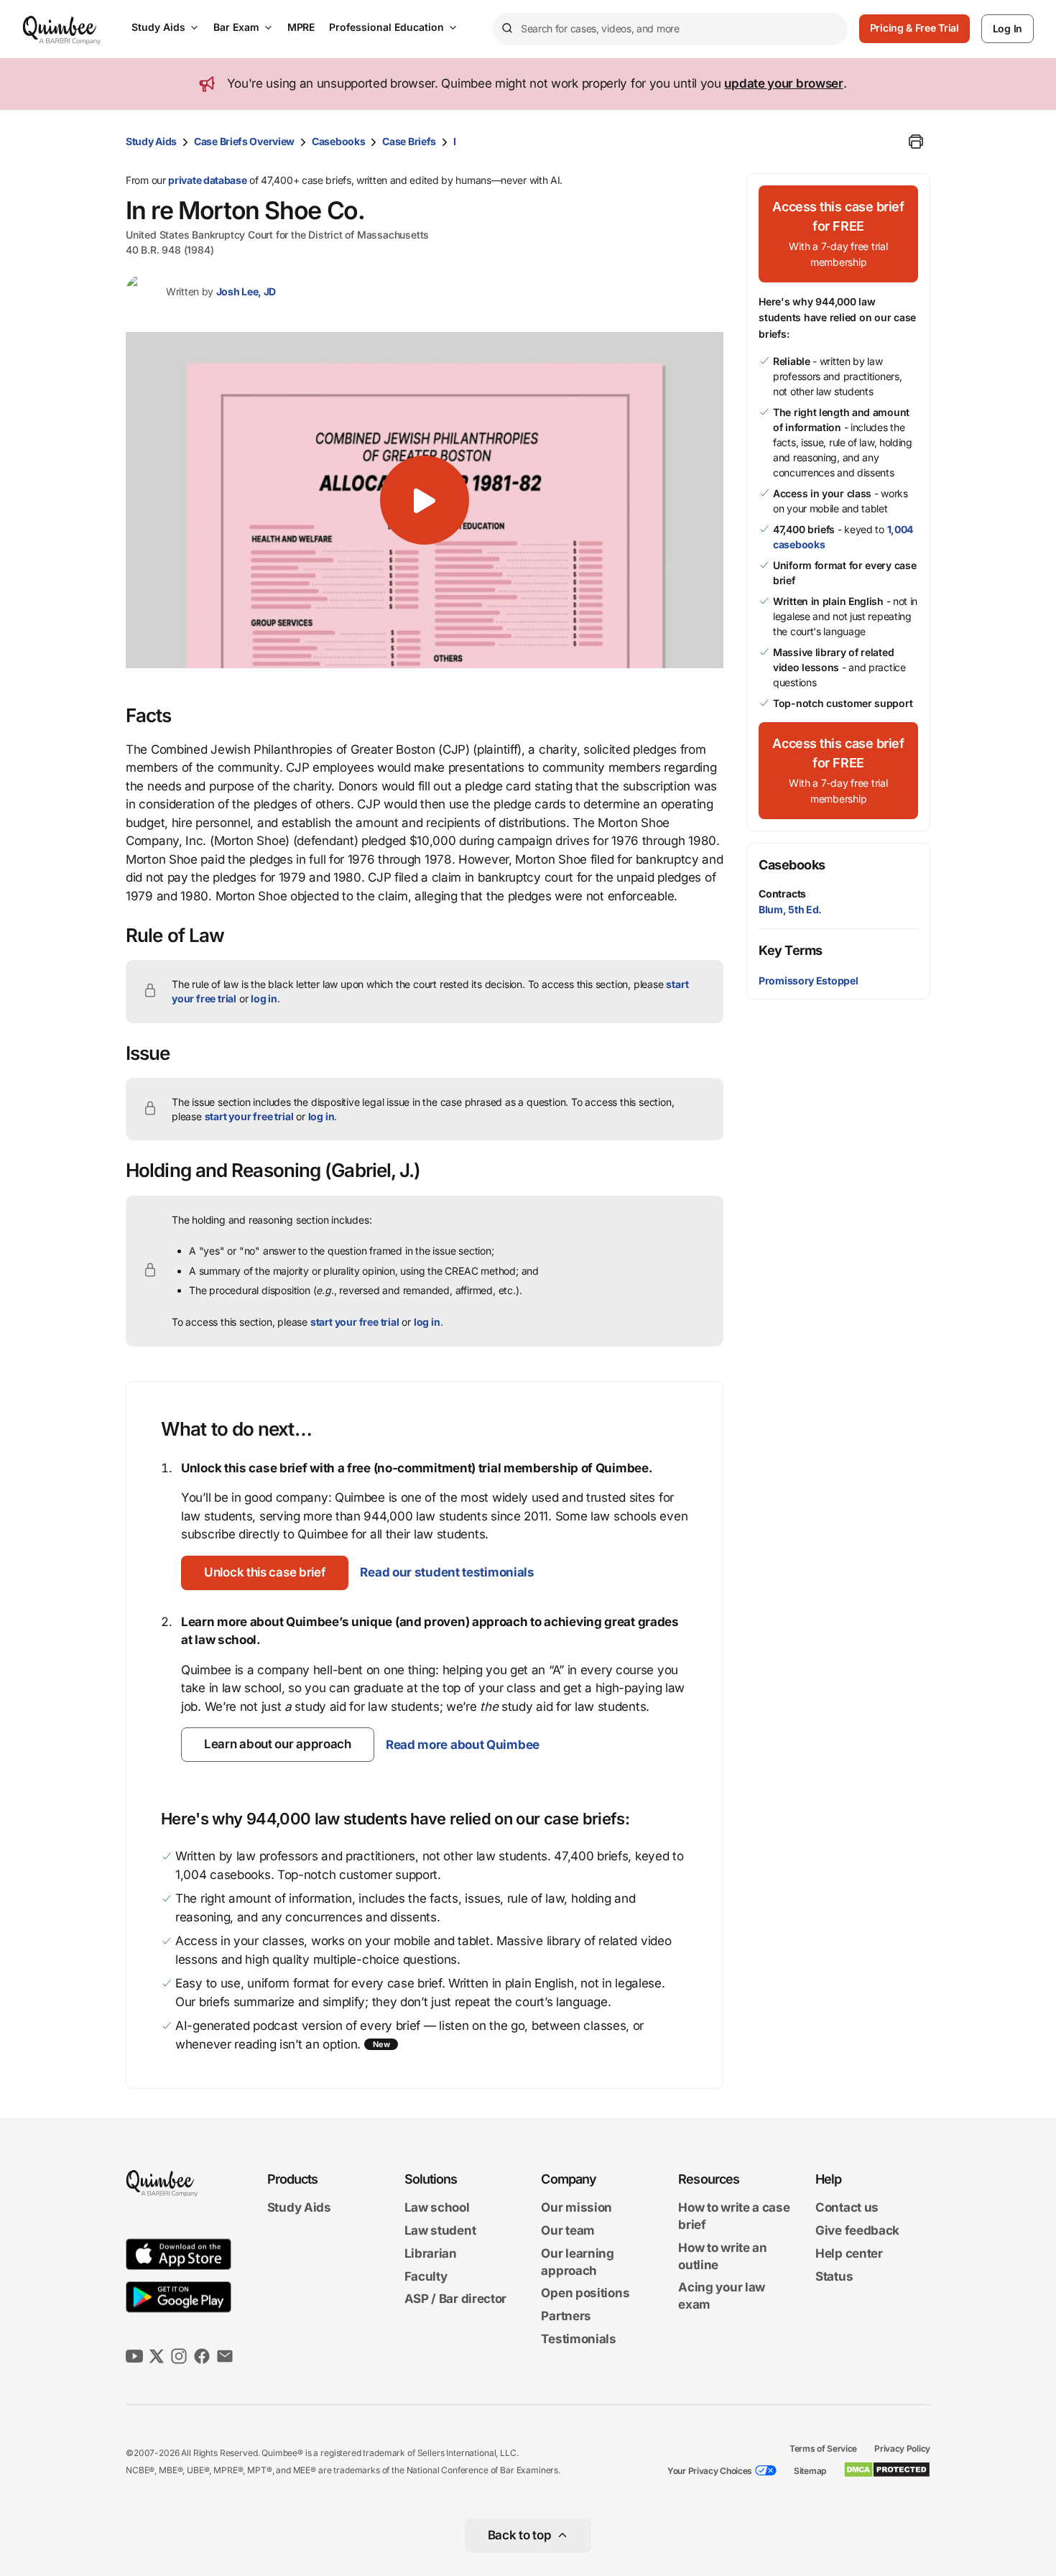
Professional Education (386, 27)
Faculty (426, 2276)
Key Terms (791, 950)
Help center (849, 2253)
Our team (568, 2230)
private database (207, 180)
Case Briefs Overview (244, 141)
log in (264, 998)
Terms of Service (823, 2448)
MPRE (301, 27)
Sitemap (810, 2471)
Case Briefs (409, 141)
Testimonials (578, 2339)
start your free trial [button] (249, 1116)
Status (834, 2276)
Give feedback (857, 2230)
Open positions (585, 2294)
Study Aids (158, 27)
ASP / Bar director (456, 2299)
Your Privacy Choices (710, 2471)
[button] (425, 500)
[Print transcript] (916, 142)
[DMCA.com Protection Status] (887, 2470)
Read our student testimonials (447, 1572)
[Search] (506, 29)
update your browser (783, 83)
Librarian (431, 2253)
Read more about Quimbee (463, 1745)
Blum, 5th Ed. (790, 909)
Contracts (782, 894)
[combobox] (670, 29)
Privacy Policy (902, 2448)
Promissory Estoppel (808, 980)
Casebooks (338, 141)
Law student (440, 2230)
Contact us (847, 2208)
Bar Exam (236, 27)
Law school (437, 2208)
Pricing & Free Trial (914, 28)
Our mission (576, 2208)
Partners (566, 2316)
